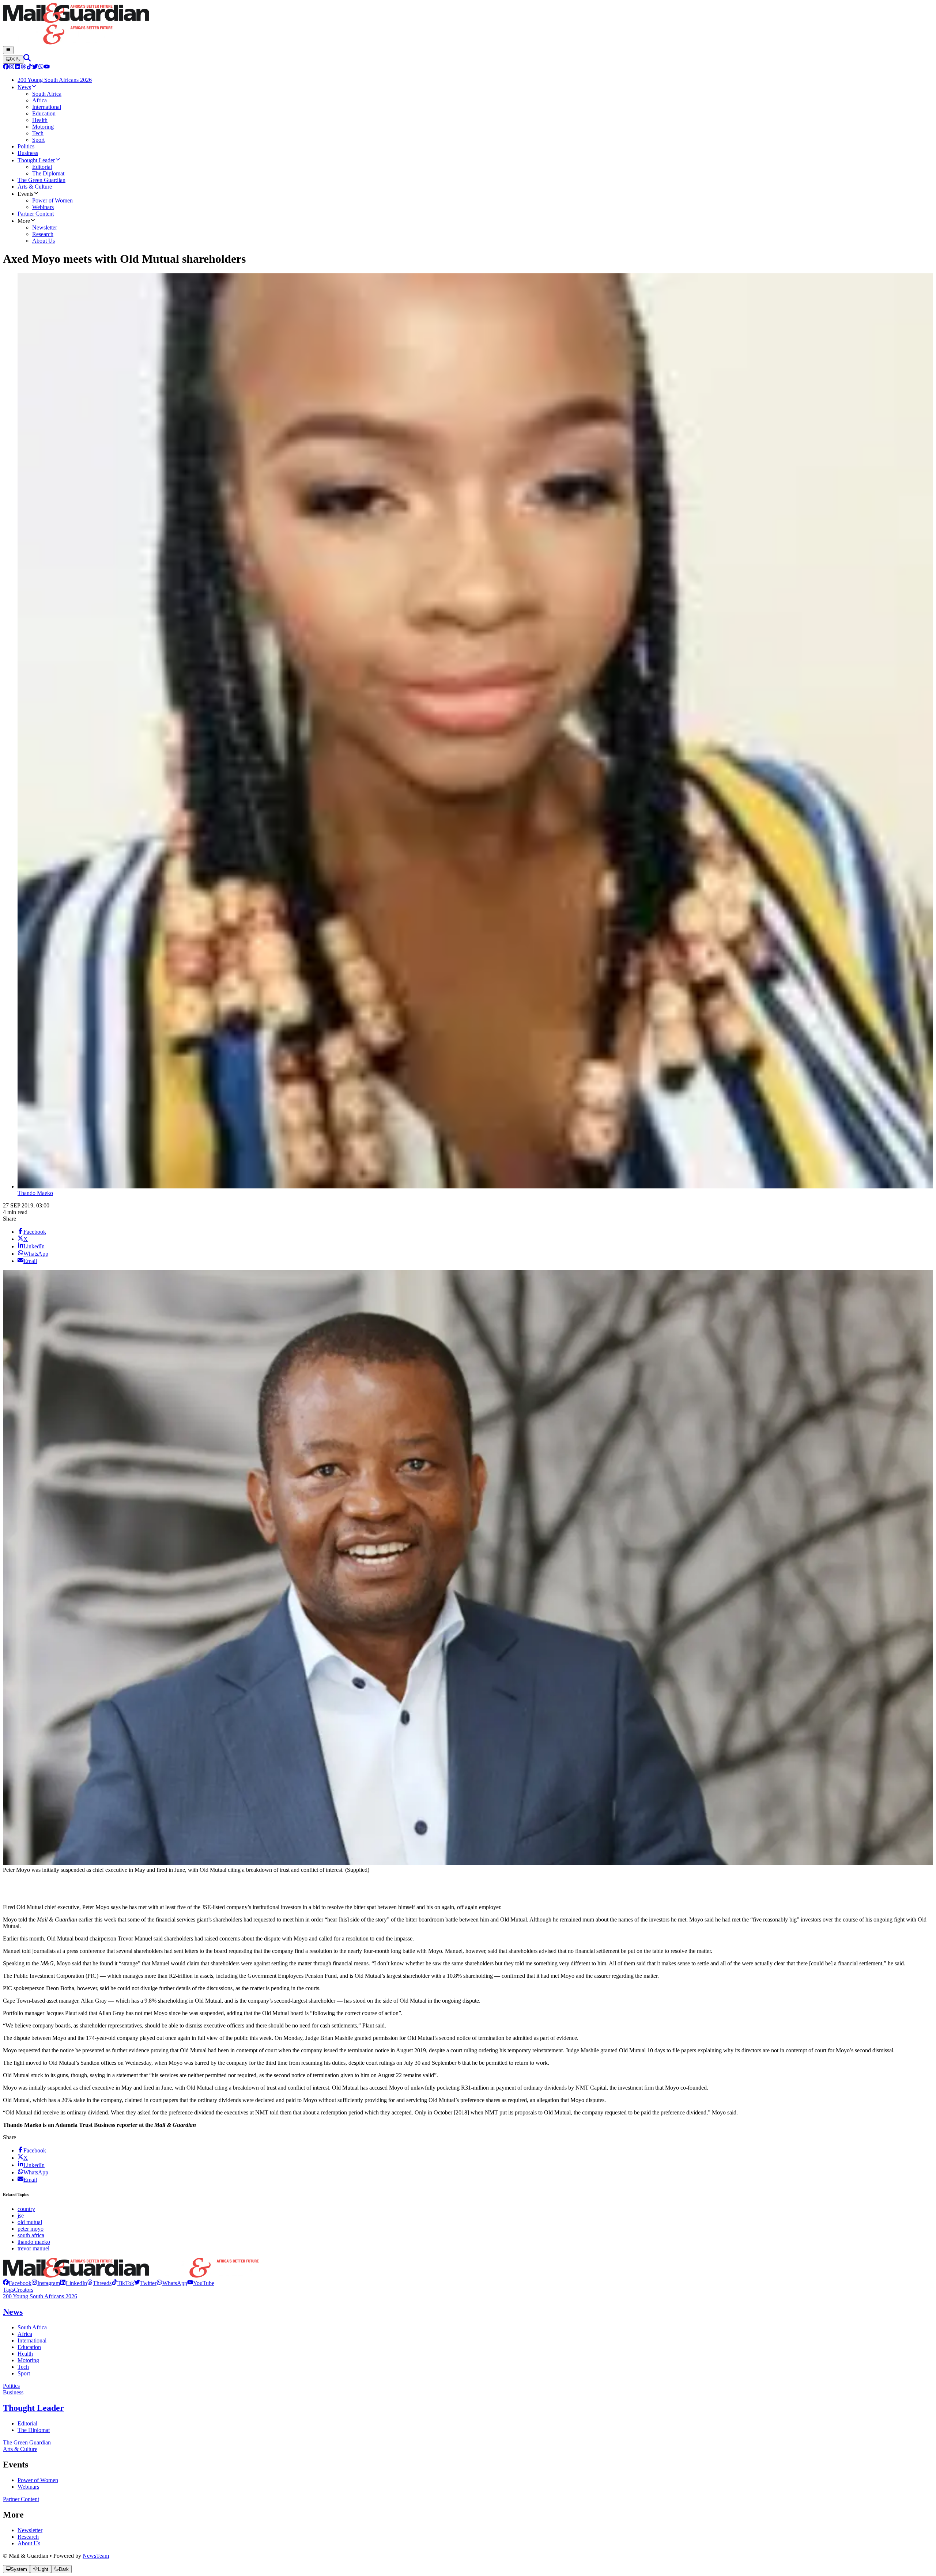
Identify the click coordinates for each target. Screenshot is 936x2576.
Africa (25, 2334)
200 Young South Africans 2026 (40, 2296)
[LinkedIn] (18, 67)
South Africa (32, 2327)
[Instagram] (12, 67)
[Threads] (23, 67)
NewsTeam (96, 2556)
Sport (24, 2373)
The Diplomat (34, 2430)
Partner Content (21, 2499)
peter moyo (31, 2229)
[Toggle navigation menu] (8, 50)
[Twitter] (35, 67)
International (32, 2340)
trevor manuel (33, 2248)
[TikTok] (29, 67)
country (26, 2209)
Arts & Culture (20, 2449)
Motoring (28, 2360)
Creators (24, 2290)
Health (25, 2354)
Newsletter (30, 2530)
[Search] (27, 59)
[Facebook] (6, 67)
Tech (23, 2367)
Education (29, 2347)
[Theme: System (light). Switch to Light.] (13, 60)
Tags (8, 2290)
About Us (29, 2543)
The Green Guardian (27, 2442)
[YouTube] (47, 67)
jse (21, 2215)
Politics (11, 2386)
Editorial (27, 2423)
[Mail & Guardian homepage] (468, 24)
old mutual (30, 2222)
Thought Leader (33, 2408)
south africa (31, 2235)
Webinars (28, 2487)
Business (13, 2392)
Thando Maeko (35, 1193)
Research (28, 2537)
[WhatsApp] (41, 67)
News (13, 2312)
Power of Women (38, 2480)
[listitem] (17, 2283)
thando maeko (34, 2242)
